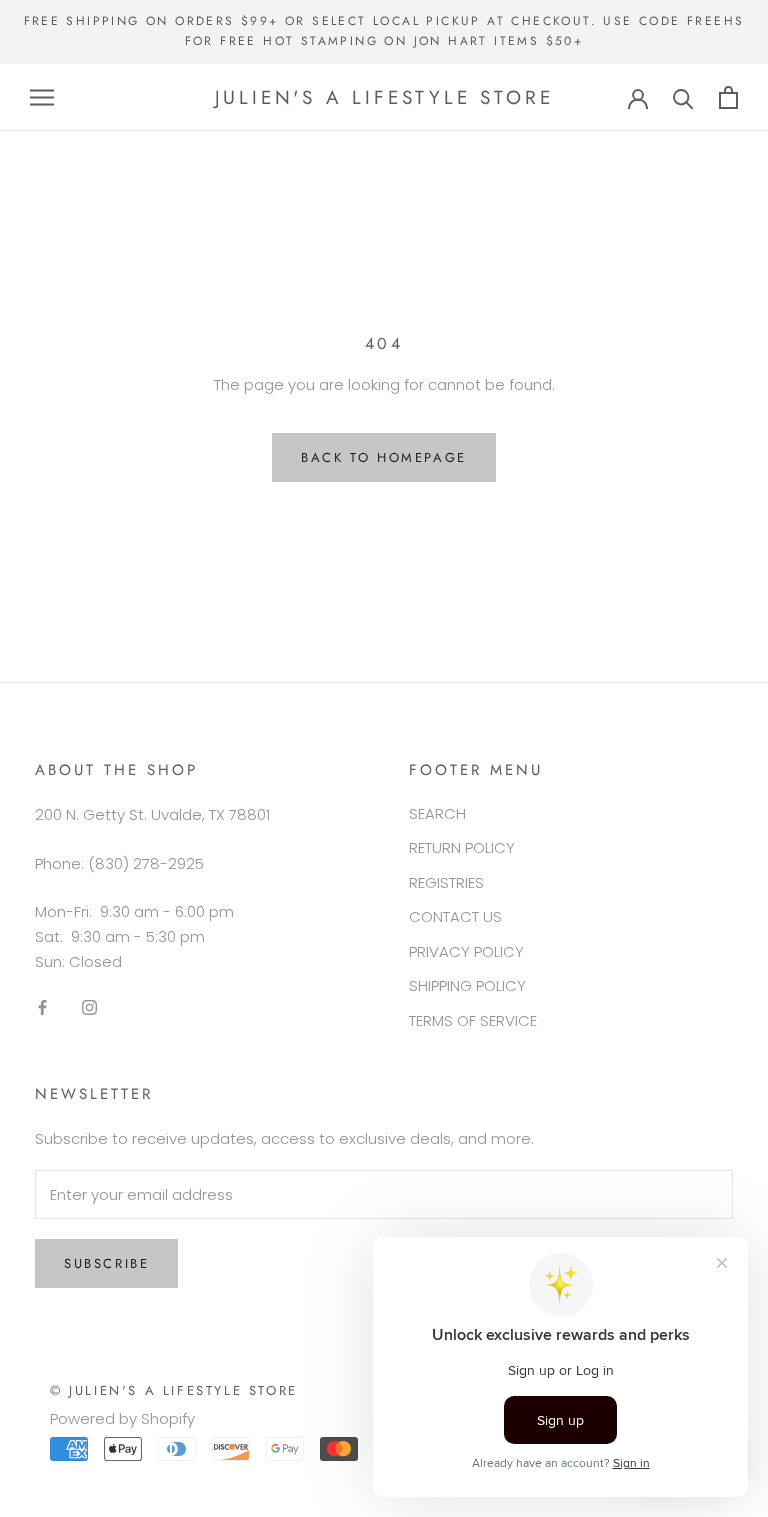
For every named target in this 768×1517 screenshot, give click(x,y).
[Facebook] (42, 1007)
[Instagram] (89, 1007)
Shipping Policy (467, 985)
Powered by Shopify (122, 1418)
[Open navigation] (42, 97)
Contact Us (455, 916)
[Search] (683, 97)
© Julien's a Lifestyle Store (174, 1390)
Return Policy (462, 847)
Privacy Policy (466, 951)
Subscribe (106, 1263)
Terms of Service (473, 1020)
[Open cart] (728, 97)
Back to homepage (384, 457)
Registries (446, 882)
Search (437, 813)
